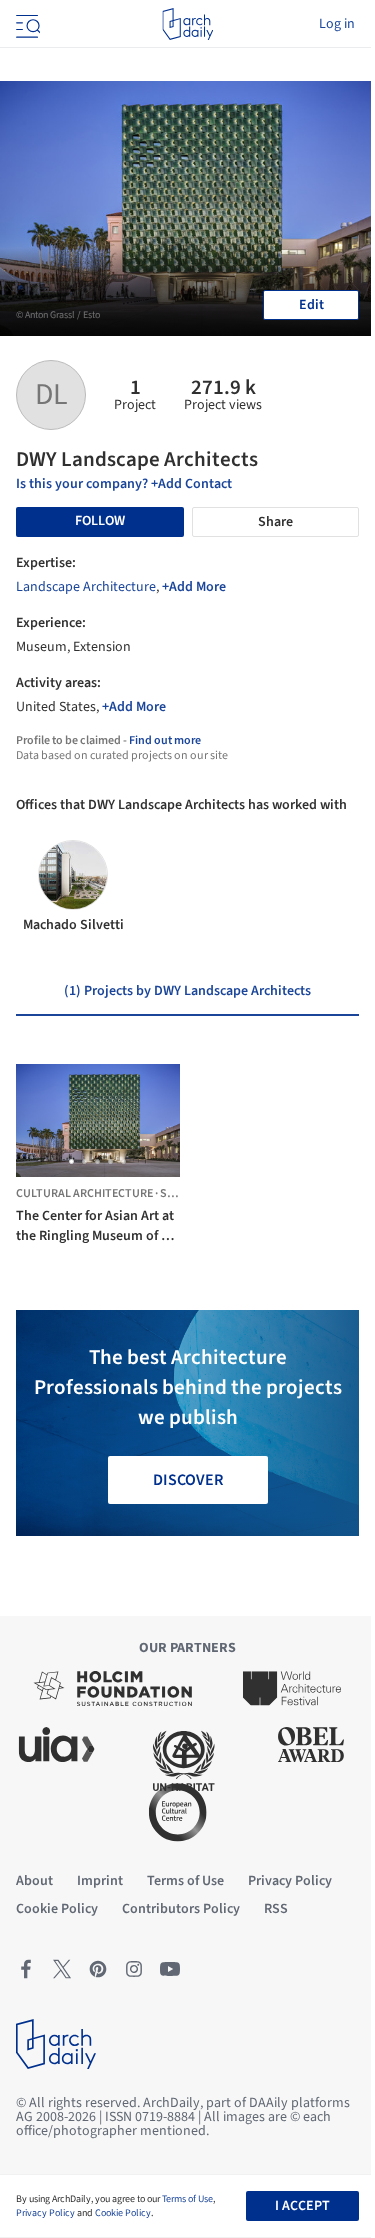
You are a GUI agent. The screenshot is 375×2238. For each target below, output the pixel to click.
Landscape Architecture (86, 587)
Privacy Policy (45, 2213)
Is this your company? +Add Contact (124, 484)
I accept (302, 2206)
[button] (71, 1161)
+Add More (194, 587)
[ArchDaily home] (187, 24)
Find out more (165, 740)
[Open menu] (26, 24)
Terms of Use (187, 2199)
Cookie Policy (123, 2213)
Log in (337, 24)
